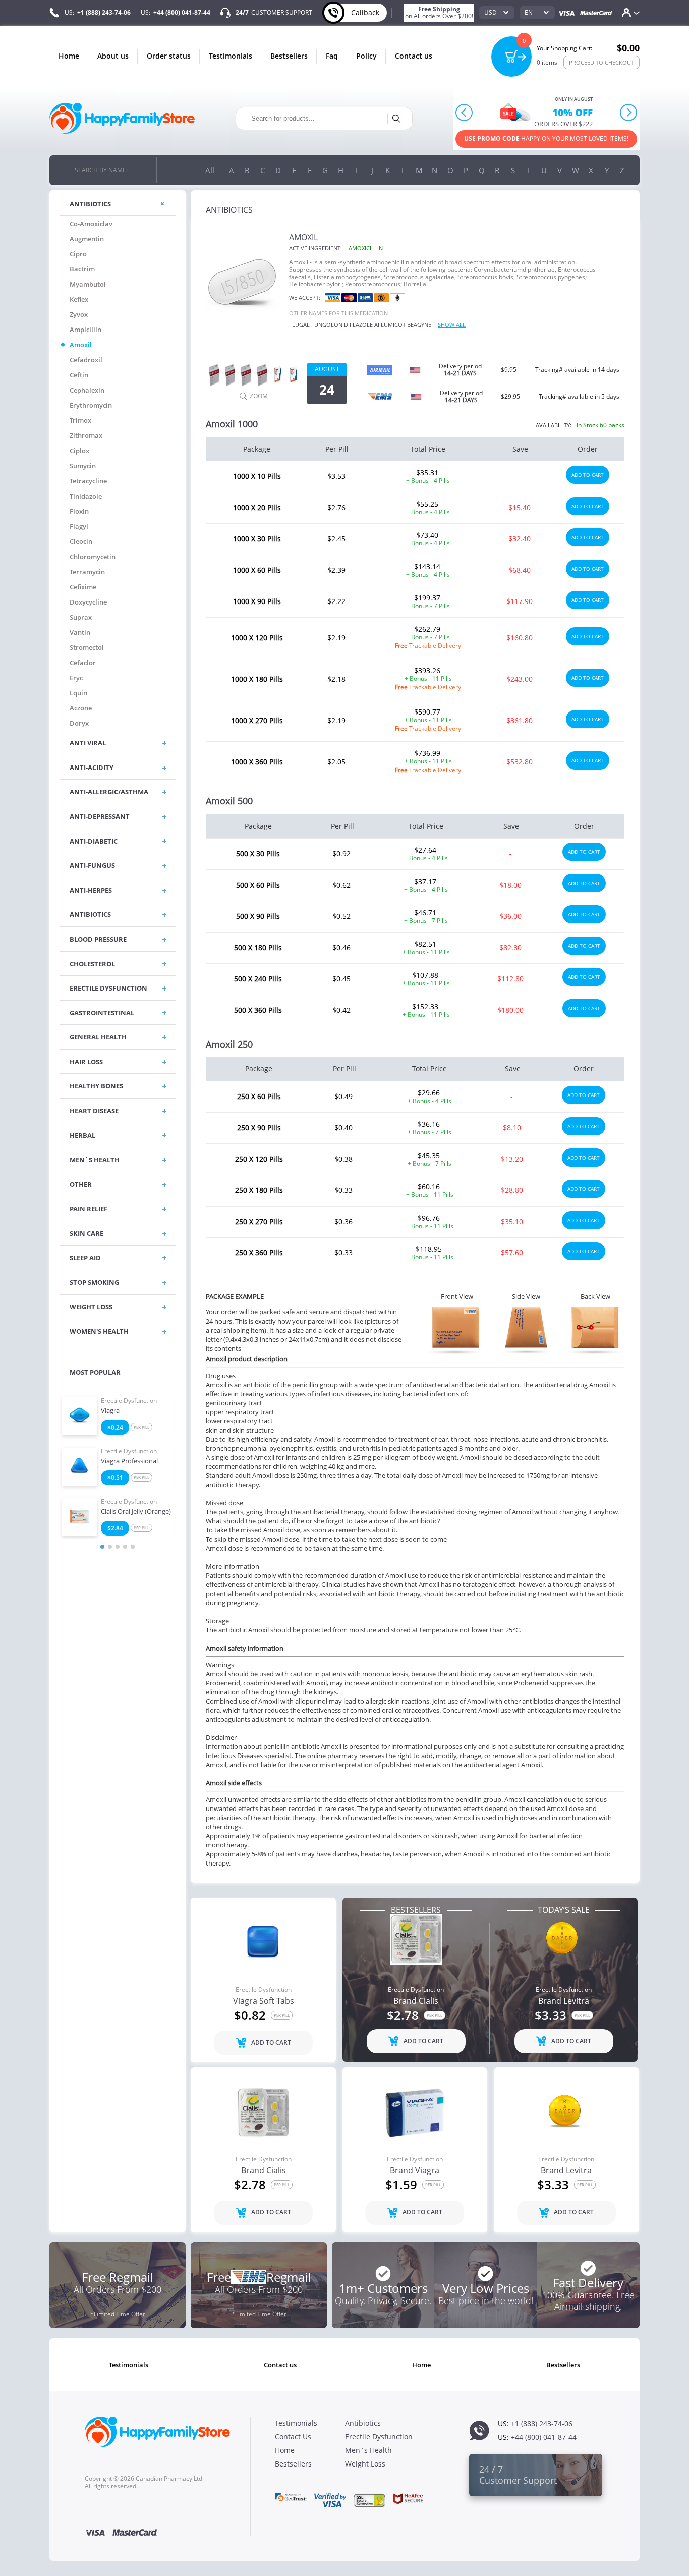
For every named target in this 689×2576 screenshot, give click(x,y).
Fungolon (327, 325)
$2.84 (115, 1528)
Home (69, 56)
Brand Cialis (416, 2001)
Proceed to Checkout (601, 62)
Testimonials (231, 56)
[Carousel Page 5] (133, 1547)
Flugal (299, 325)
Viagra (110, 1411)
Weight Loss (365, 2464)
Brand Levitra (564, 2001)
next (628, 112)
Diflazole (358, 325)
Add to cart (588, 475)
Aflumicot (390, 325)
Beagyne (419, 325)
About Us (113, 56)
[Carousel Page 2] (110, 1547)
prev (464, 112)
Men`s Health (368, 2450)
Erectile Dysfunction (129, 1401)
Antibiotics (363, 2423)
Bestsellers (289, 56)
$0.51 (115, 1478)
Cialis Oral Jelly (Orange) (136, 1512)
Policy (366, 56)
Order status (169, 56)
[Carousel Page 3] (118, 1547)
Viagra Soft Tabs (264, 2001)
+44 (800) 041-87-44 (182, 12)
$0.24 (115, 1427)
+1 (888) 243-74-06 (104, 12)
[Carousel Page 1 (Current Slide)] (102, 1547)
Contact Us (414, 56)
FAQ (332, 56)
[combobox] (497, 13)
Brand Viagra (415, 2171)
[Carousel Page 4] (125, 1547)
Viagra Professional (129, 1461)
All (210, 170)
